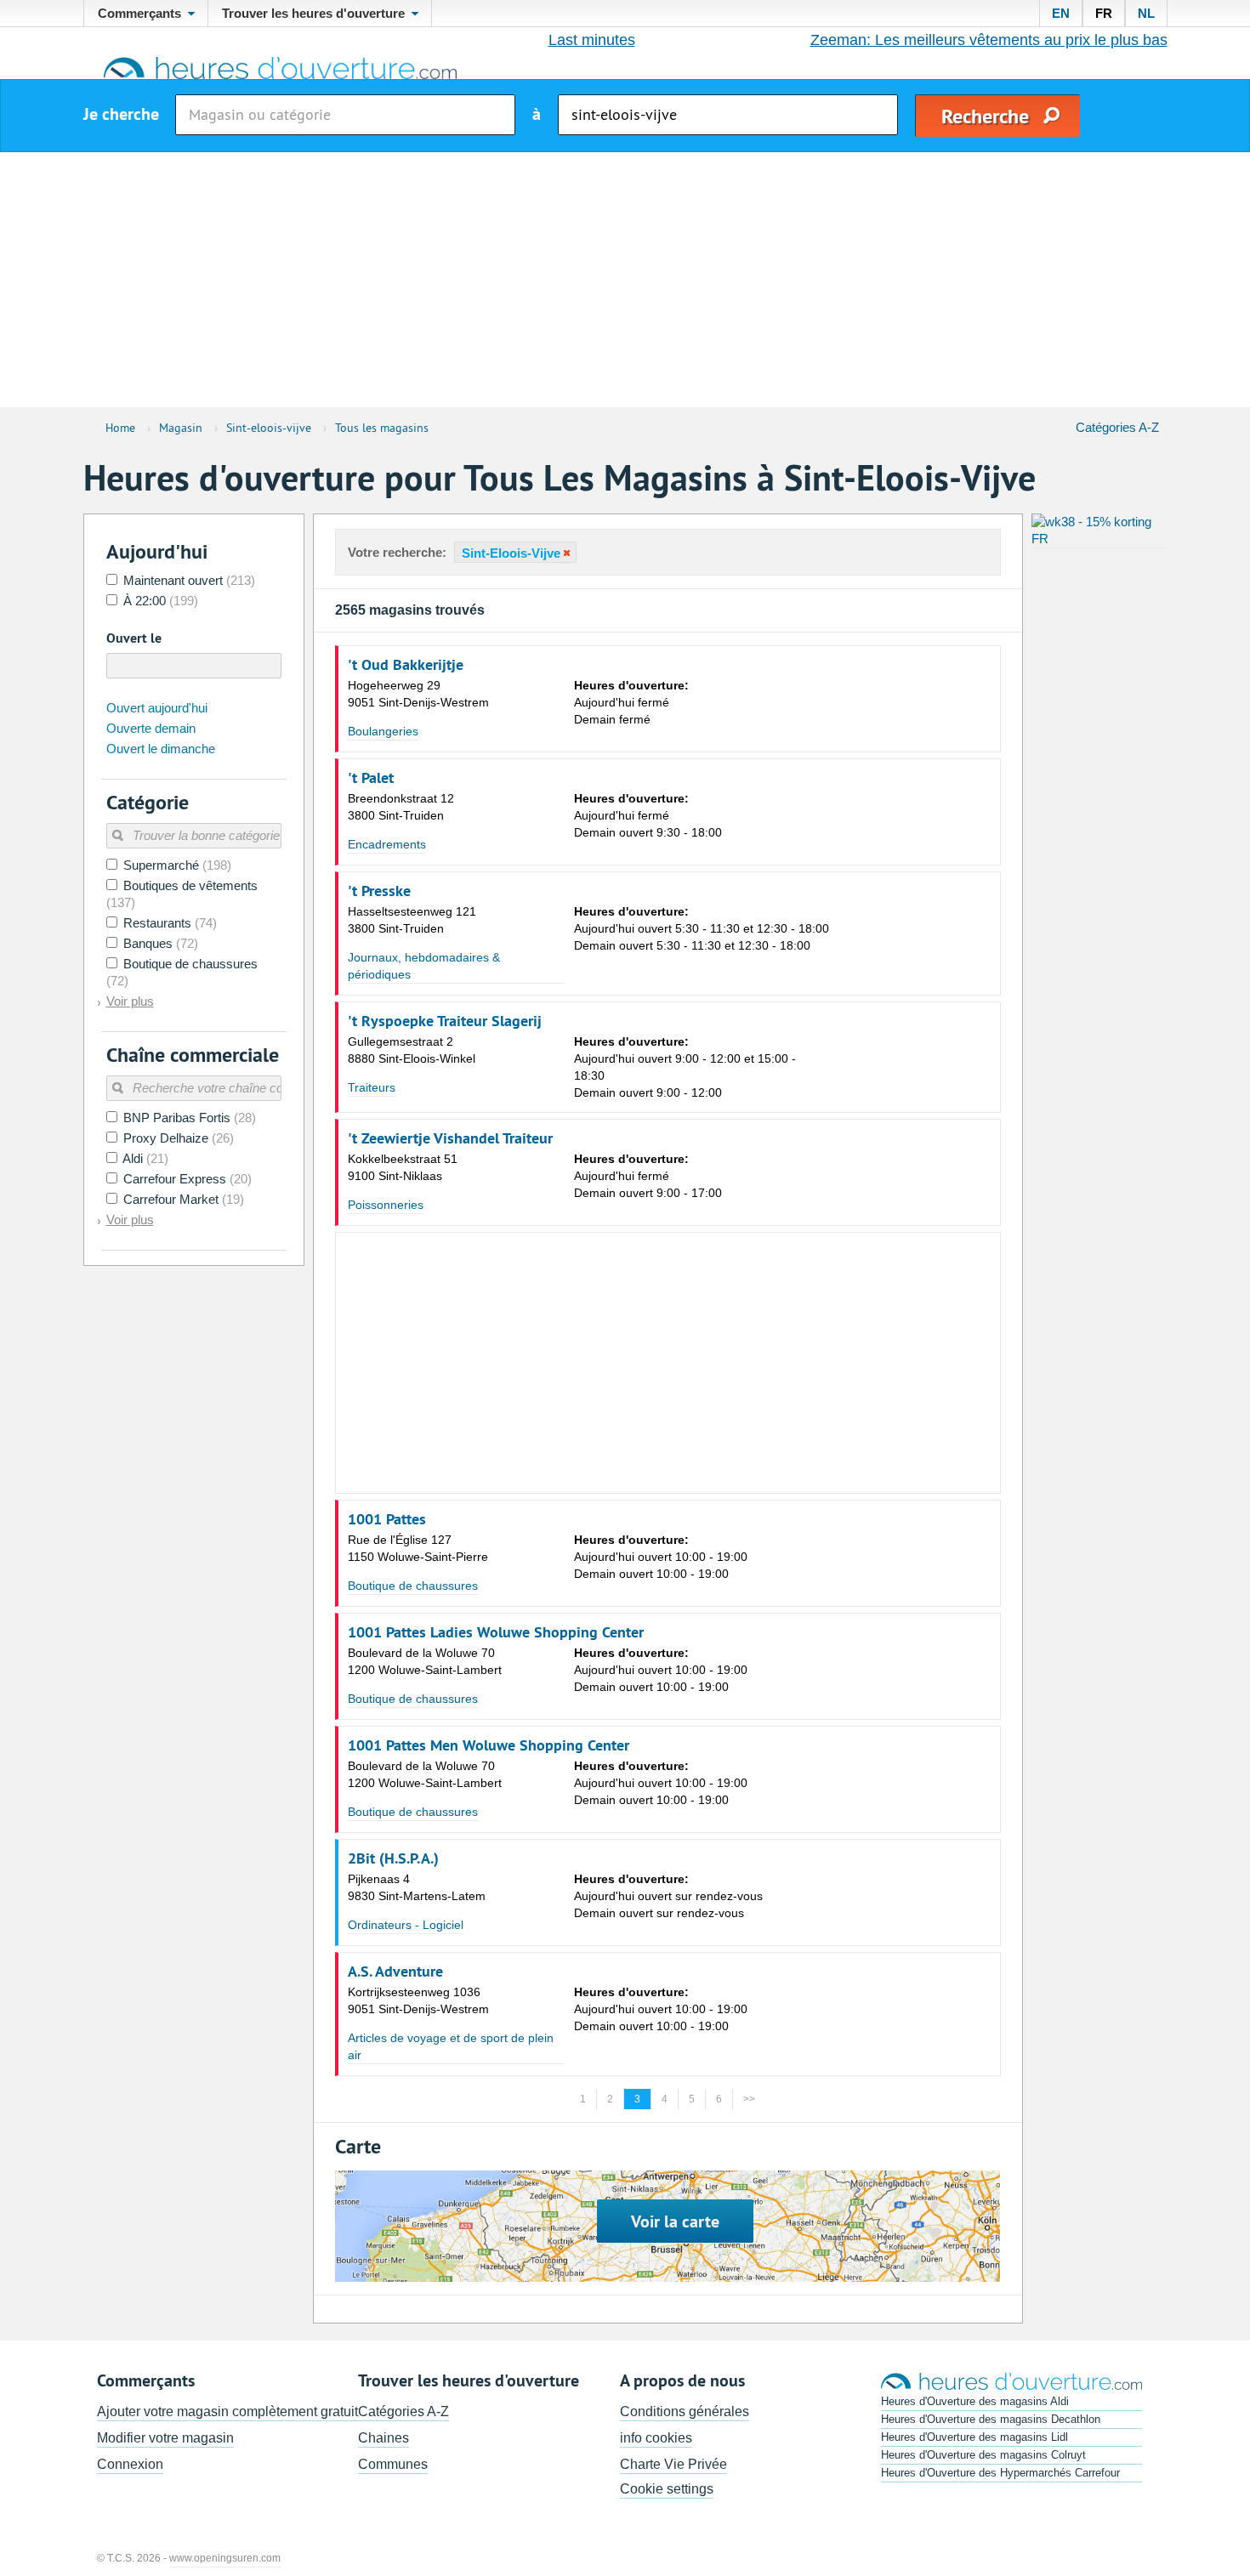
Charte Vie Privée (673, 2464)
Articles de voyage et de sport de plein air (451, 2046)
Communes (393, 2464)
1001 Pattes (387, 1519)
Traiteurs (372, 1087)
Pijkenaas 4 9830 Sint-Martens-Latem (417, 1887)
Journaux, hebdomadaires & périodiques (424, 966)
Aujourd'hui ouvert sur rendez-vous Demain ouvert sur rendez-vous (668, 1896)
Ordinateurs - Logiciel (406, 1925)
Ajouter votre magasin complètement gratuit (227, 2411)
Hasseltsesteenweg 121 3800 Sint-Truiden (412, 920)
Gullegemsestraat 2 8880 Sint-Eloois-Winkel (412, 1050)
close (565, 553)
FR (1104, 13)
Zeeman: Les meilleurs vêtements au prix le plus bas (989, 40)
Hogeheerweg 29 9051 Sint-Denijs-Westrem (418, 694)
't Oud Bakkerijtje (406, 665)
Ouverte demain (151, 728)
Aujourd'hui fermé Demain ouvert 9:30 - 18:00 (648, 815)
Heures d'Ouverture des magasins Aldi (975, 2401)
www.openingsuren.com (225, 2558)
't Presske (379, 891)
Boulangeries (383, 731)
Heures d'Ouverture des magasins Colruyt (983, 2455)
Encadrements (387, 844)
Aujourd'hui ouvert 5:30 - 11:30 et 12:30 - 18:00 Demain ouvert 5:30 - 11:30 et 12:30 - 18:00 (702, 928)
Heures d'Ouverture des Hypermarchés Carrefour (1000, 2473)
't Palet (371, 778)
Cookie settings (667, 2489)
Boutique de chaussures (413, 1586)
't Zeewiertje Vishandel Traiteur (450, 1138)
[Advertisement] (625, 280)
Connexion (130, 2464)
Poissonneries (386, 1205)
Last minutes (592, 40)
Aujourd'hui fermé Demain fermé (631, 702)
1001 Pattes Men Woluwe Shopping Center (489, 1745)
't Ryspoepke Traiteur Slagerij (445, 1021)
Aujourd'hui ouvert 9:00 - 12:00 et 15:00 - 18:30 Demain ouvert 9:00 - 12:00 (685, 1067)
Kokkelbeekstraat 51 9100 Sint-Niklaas (403, 1167)
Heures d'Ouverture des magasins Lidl (974, 2437)
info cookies (656, 2438)
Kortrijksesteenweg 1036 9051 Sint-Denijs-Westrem (418, 2000)
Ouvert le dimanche (161, 749)
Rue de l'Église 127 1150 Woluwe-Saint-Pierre (418, 1548)
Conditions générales (685, 2411)
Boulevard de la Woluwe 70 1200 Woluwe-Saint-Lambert (425, 1661)
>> (749, 2099)
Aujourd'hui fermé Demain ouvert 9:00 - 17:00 (648, 1176)
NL (1146, 13)
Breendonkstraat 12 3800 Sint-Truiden (401, 807)
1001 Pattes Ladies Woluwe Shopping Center (496, 1632)
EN (1061, 13)
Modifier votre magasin (165, 2438)
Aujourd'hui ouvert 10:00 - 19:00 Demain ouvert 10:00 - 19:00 (661, 1557)
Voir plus (130, 1001)
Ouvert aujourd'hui (157, 708)
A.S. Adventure (395, 1972)
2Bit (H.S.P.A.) (393, 1858)
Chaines (384, 2438)
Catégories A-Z (1117, 427)
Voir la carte (675, 2221)
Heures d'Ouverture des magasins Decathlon (991, 2419)
